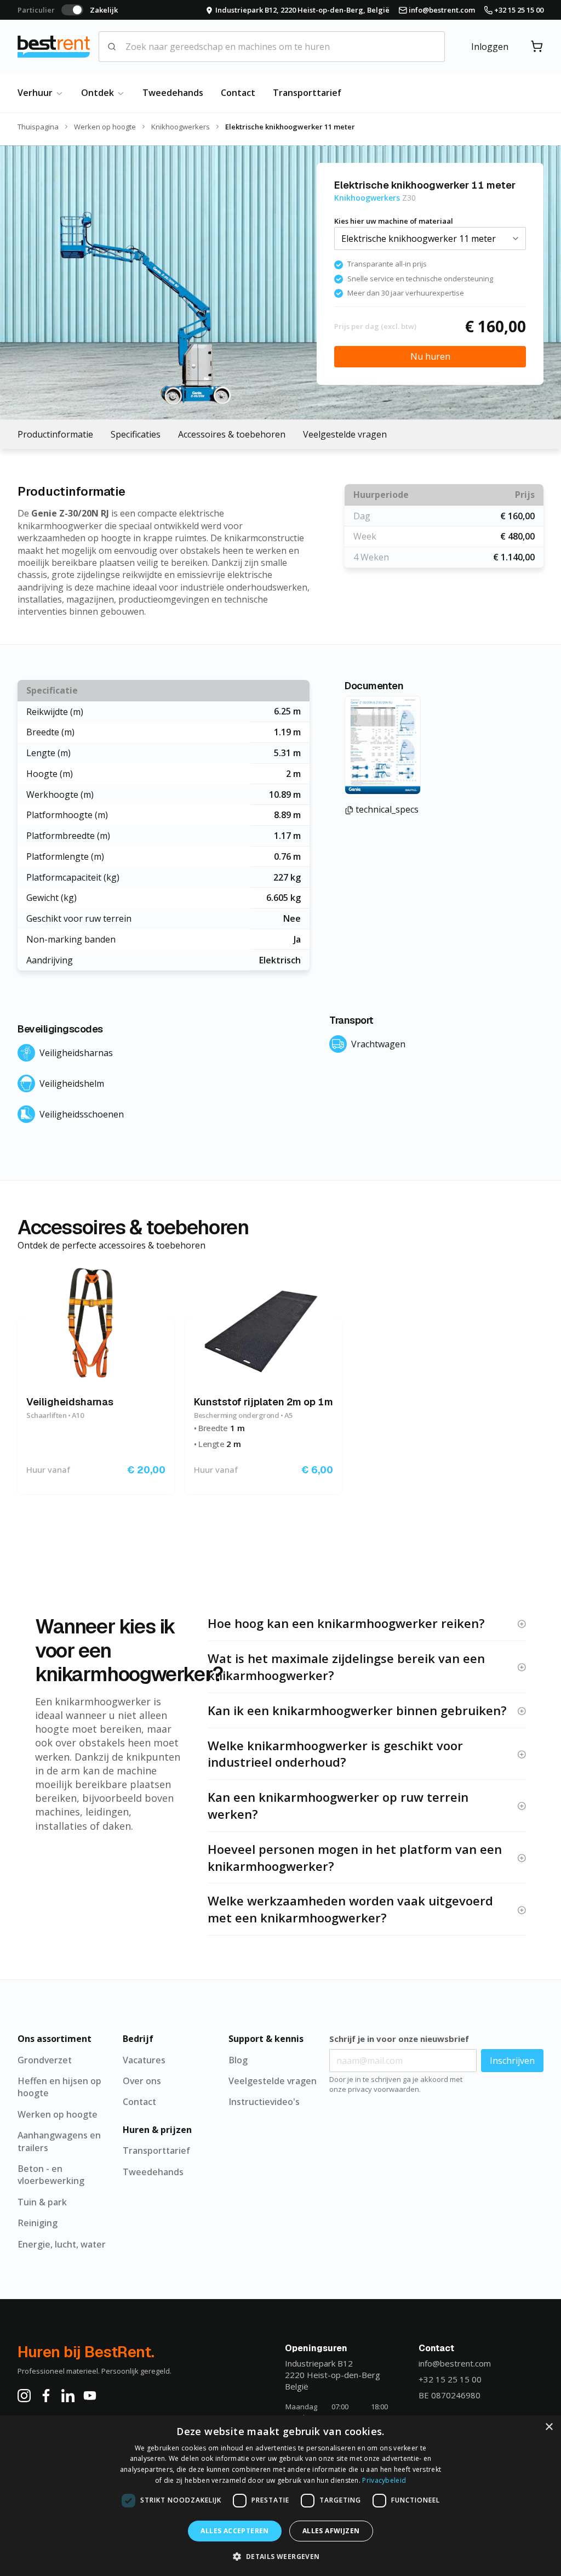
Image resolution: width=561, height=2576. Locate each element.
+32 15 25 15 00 (450, 2379)
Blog (238, 2060)
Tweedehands (173, 93)
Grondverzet (45, 2060)
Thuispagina (38, 127)
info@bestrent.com (455, 2363)
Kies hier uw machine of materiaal (394, 221)
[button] (280, 2556)
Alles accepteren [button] (234, 2531)
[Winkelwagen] (537, 47)
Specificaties (136, 434)
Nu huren (430, 356)
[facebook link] (46, 2396)
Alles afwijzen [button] (331, 2531)
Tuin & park (42, 2202)
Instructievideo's (264, 2102)
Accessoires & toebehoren (232, 434)
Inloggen (490, 47)
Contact (238, 93)
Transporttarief (307, 93)
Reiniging (38, 2223)
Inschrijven (512, 2061)
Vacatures (144, 2060)
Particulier (36, 10)
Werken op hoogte (105, 127)
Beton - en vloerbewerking (51, 2175)
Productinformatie (55, 434)
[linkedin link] (68, 2396)
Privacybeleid (384, 2480)
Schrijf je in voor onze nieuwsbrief (399, 2039)
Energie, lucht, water (62, 2244)
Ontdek (99, 93)
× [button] (549, 2427)
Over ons (142, 2081)
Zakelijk (104, 10)
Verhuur (36, 93)
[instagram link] (24, 2396)
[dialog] (280, 2496)
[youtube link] (90, 2396)
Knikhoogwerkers (181, 127)
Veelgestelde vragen (345, 434)
